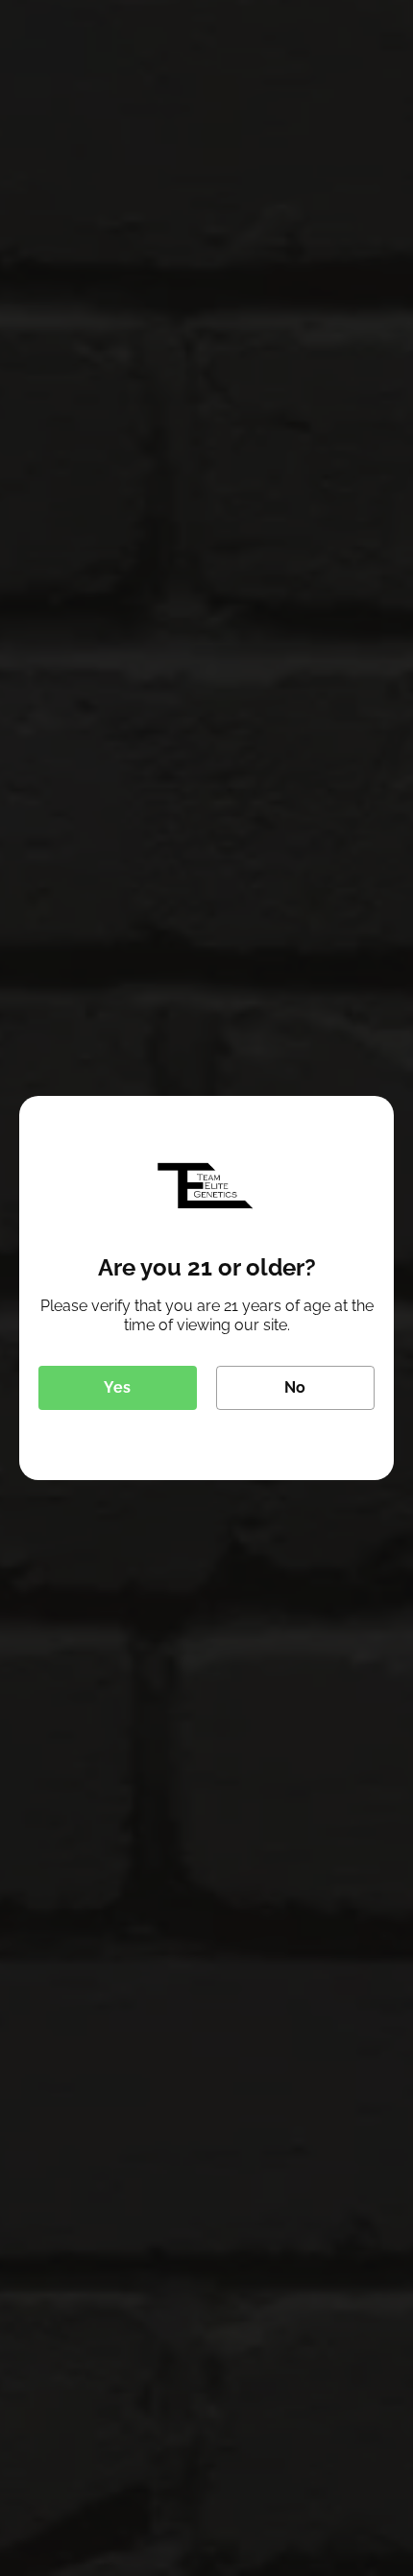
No (295, 1387)
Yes (117, 1387)
